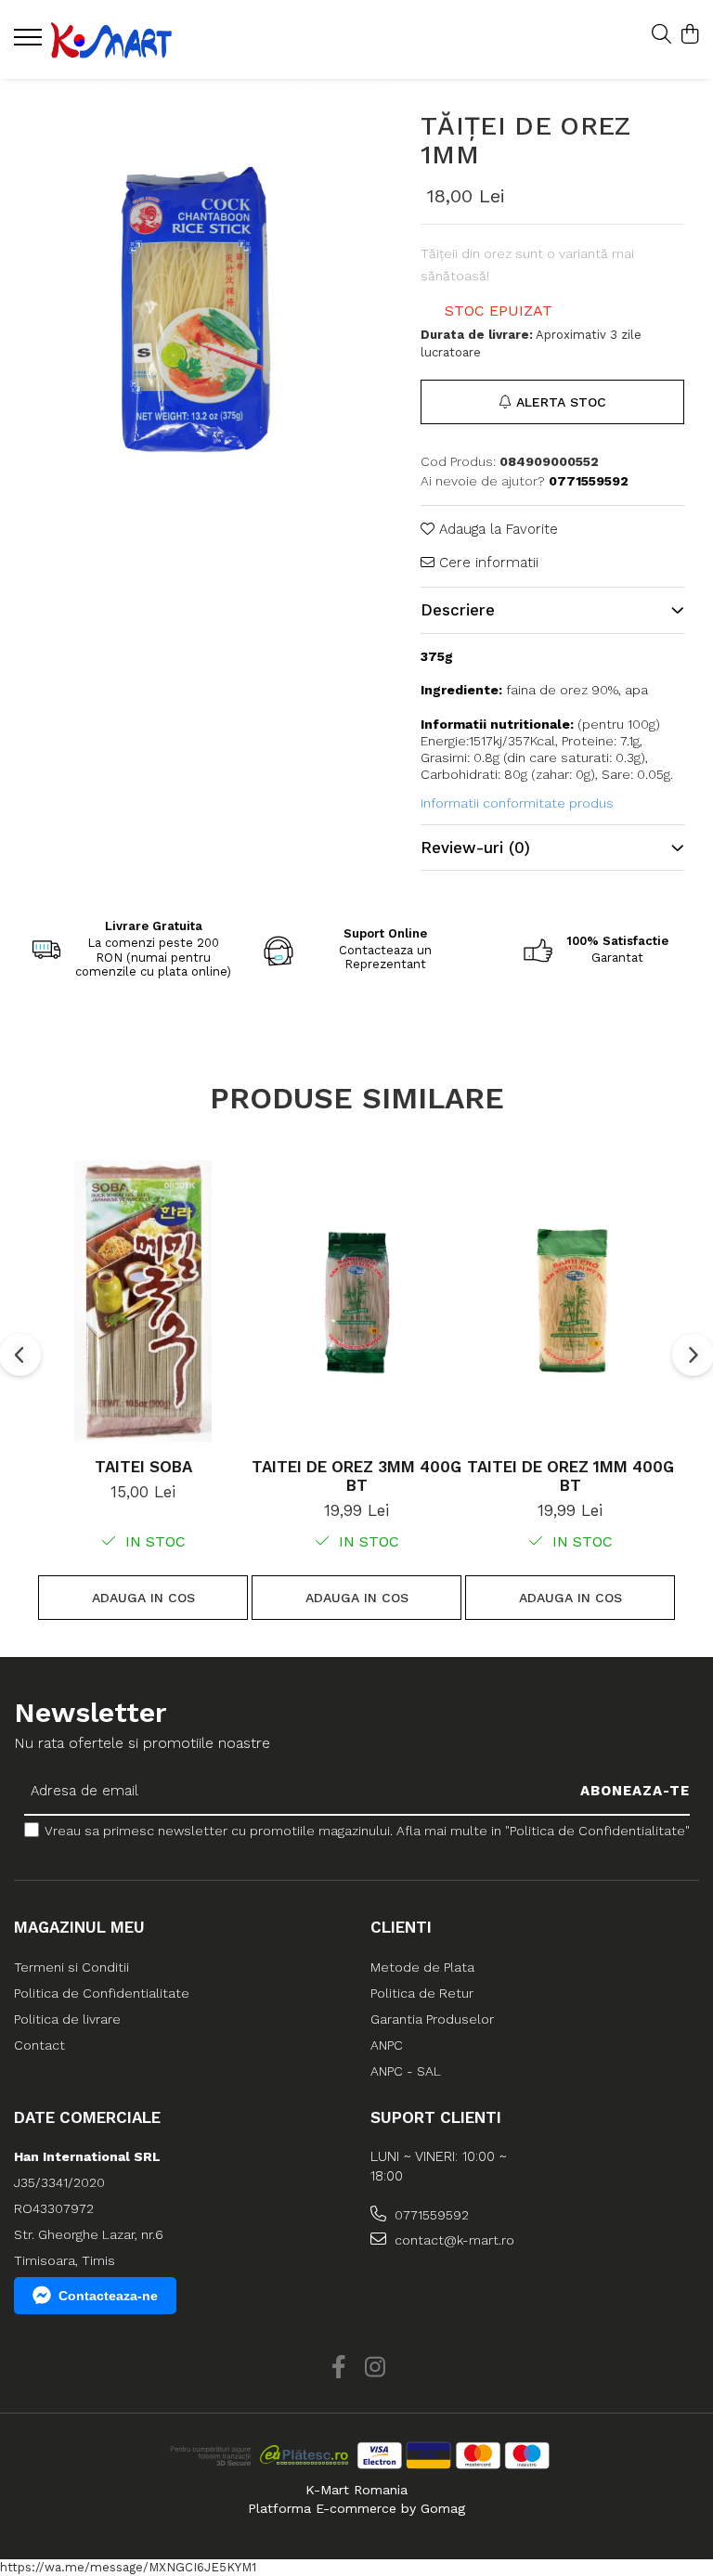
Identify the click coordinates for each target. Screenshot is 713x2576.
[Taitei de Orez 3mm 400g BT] (356, 1302)
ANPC (387, 2045)
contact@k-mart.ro (453, 2240)
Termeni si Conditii (71, 1967)
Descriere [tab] (458, 610)
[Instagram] (375, 2368)
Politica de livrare (67, 2019)
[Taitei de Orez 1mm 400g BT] (570, 1302)
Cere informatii (486, 563)
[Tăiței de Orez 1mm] (196, 310)
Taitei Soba (143, 1467)
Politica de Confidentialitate (102, 1993)
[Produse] (30, 43)
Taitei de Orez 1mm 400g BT (570, 1476)
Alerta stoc (561, 402)
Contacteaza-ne (108, 2296)
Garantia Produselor (432, 2019)
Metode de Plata (422, 1967)
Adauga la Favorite (496, 529)
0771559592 (430, 2215)
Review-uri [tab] (475, 848)
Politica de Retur (422, 1993)
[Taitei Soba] (143, 1302)
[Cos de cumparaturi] (689, 35)
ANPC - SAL (406, 2071)
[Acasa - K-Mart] (125, 39)
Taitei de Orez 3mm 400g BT (356, 1476)
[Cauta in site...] (661, 35)
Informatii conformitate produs (517, 803)
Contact (39, 2045)
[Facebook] (338, 2368)
